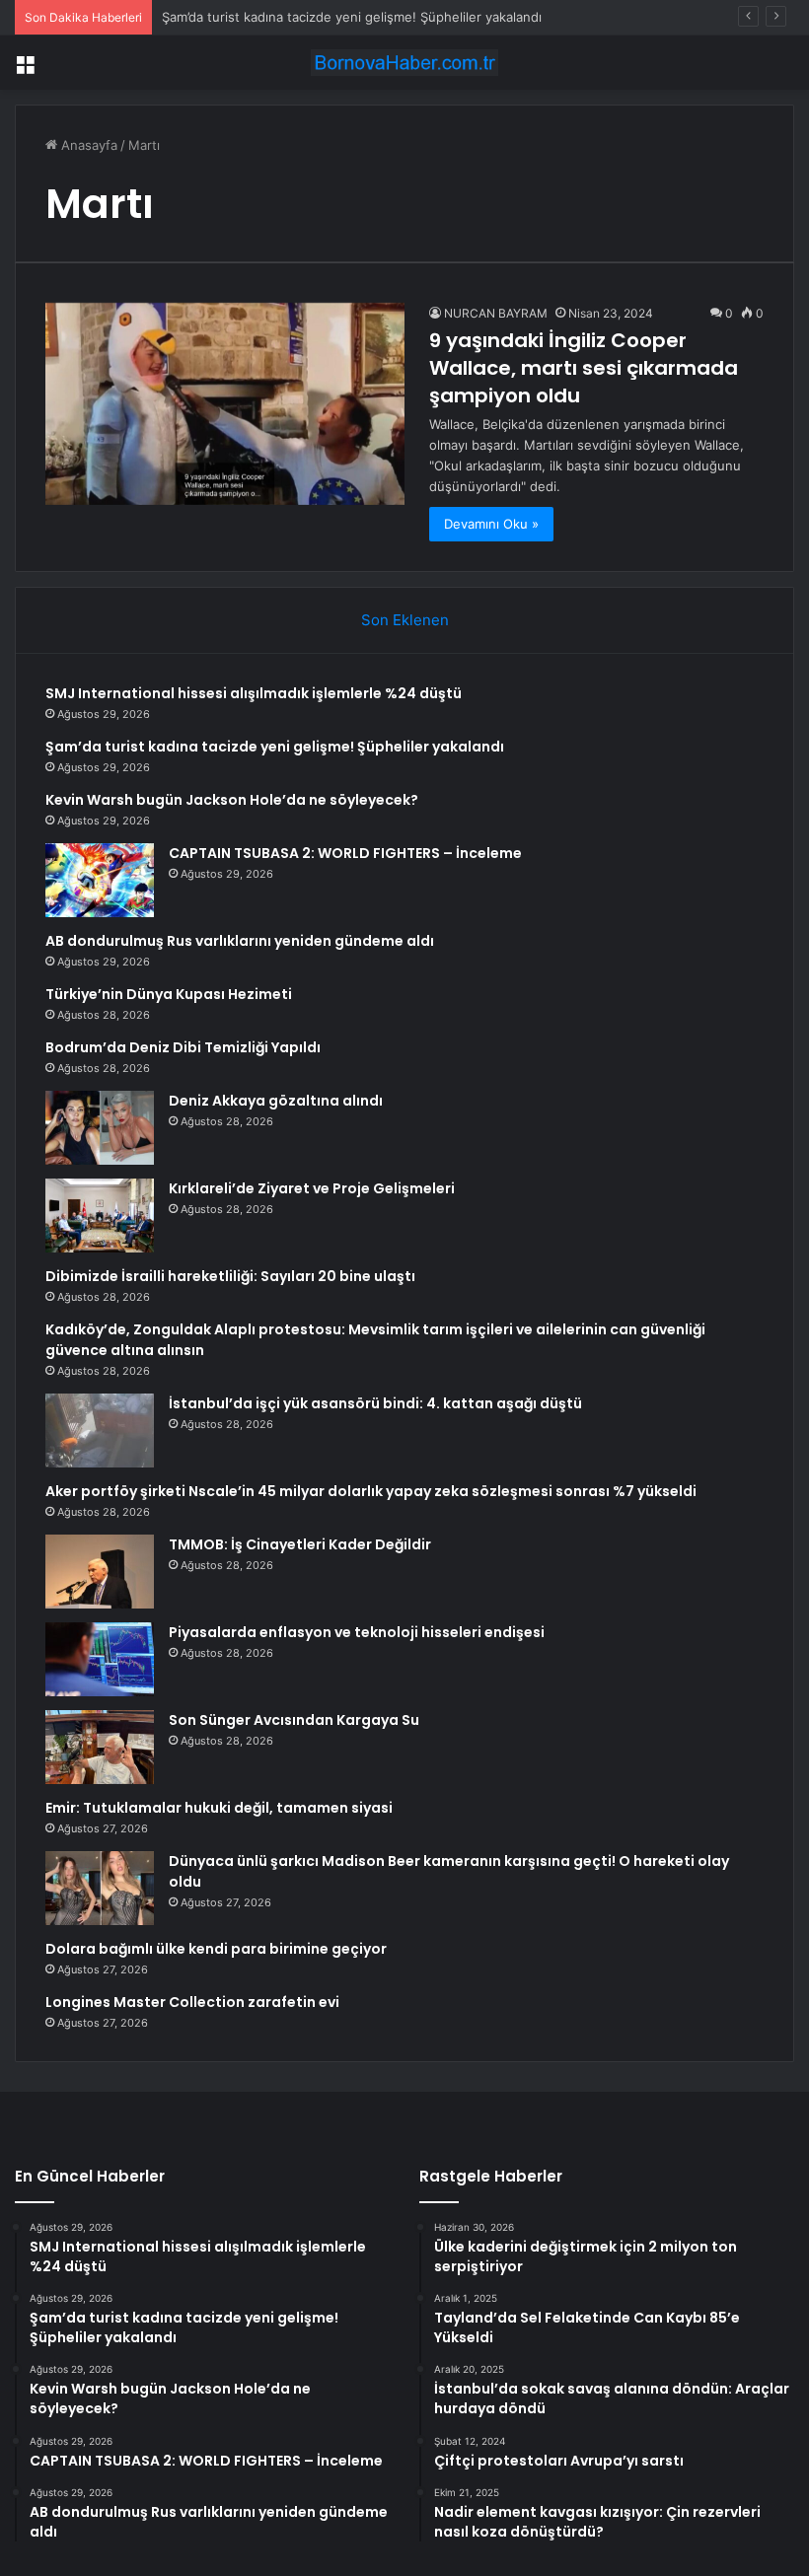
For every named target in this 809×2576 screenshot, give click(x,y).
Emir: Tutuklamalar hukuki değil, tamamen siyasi (219, 1808)
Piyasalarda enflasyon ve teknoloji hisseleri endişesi (357, 1632)
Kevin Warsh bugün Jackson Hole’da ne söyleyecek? (232, 800)
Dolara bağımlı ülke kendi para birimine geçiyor (216, 1949)
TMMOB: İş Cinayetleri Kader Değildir (300, 1544)
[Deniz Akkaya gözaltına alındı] (100, 1128)
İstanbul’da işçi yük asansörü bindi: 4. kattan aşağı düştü (375, 1403)
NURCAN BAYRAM (496, 313)
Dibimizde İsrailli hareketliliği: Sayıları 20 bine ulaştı (230, 1276)
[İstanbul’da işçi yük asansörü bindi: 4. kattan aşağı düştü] (100, 1431)
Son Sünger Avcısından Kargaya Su (294, 1720)
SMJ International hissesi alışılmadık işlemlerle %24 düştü (254, 693)
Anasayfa (87, 145)
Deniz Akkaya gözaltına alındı (276, 1101)
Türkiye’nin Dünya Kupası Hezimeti (169, 994)
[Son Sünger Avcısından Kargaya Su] (100, 1747)
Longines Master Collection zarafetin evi (192, 2002)
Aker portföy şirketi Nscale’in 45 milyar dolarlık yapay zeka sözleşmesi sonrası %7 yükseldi (371, 1491)
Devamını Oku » (491, 524)
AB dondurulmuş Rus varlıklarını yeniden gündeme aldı (240, 941)
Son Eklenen (405, 620)
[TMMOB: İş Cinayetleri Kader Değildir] (100, 1572)
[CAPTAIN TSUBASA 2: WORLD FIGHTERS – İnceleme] (100, 880)
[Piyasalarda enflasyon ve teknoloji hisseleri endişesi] (100, 1659)
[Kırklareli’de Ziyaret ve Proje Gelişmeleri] (100, 1216)
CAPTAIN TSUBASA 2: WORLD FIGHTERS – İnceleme (345, 853)
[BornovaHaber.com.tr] (404, 63)
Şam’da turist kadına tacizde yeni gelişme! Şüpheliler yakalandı (352, 17)
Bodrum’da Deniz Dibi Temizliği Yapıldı (183, 1047)
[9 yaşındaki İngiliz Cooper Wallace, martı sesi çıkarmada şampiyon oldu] (225, 404)
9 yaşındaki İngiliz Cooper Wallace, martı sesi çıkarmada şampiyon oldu (584, 368)
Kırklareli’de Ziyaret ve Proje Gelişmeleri (312, 1188)
